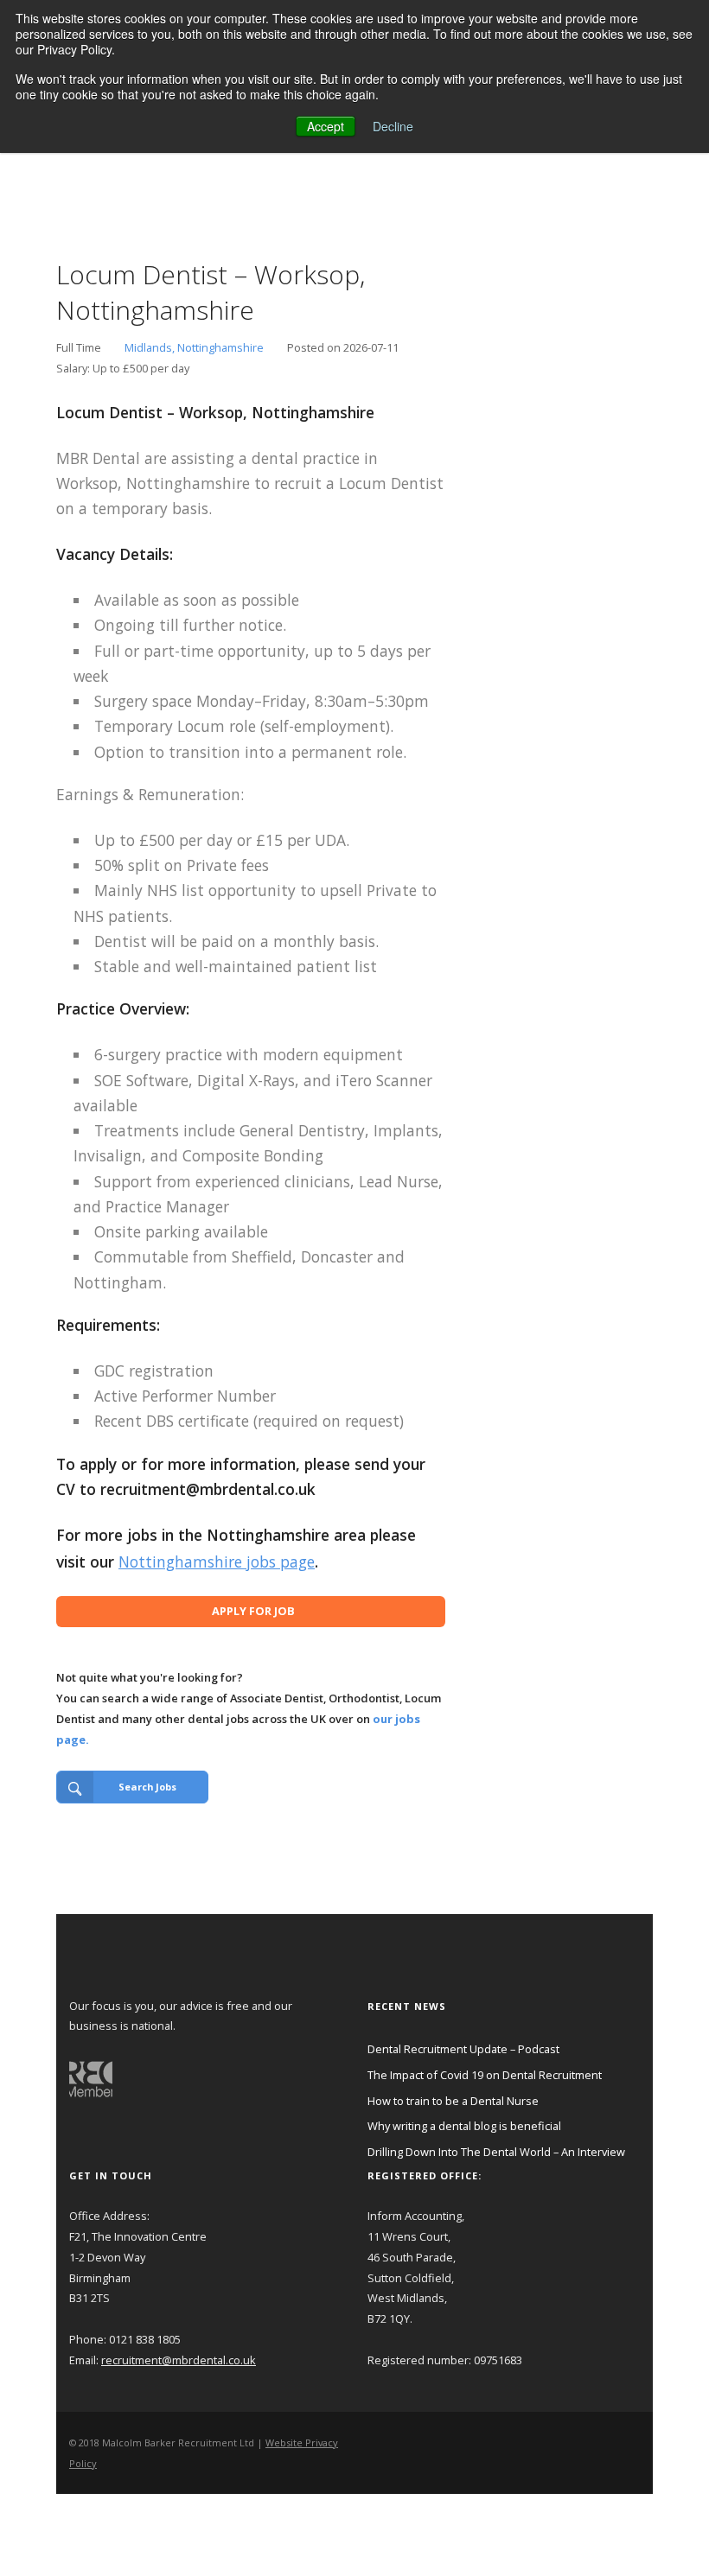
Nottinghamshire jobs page (217, 1562)
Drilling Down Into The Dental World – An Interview (496, 2152)
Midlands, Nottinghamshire (194, 347)
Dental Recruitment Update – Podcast (463, 2049)
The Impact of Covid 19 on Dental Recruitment (485, 2075)
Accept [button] (326, 126)
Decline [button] (393, 126)
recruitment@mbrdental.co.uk (179, 2360)
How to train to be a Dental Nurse (453, 2101)
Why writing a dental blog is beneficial (464, 2126)
